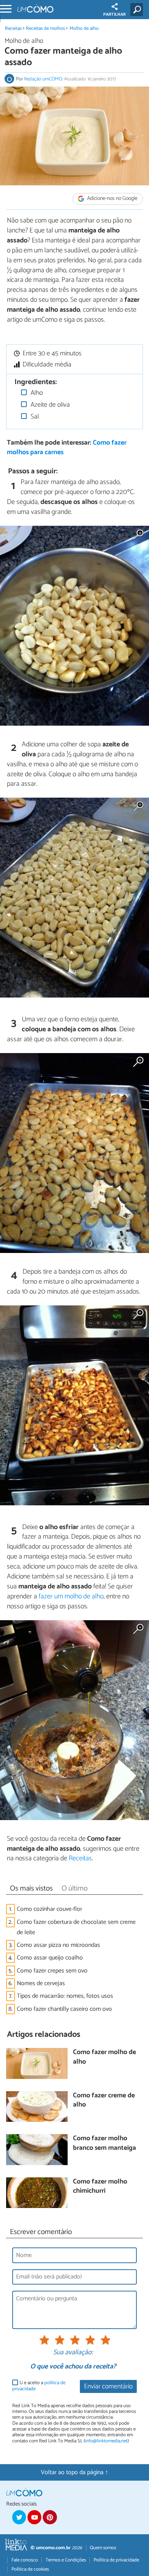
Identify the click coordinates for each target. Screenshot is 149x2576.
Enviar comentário (108, 2387)
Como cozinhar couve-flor (49, 1909)
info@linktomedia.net (106, 2441)
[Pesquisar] (138, 10)
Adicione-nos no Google (112, 199)
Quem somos (103, 2548)
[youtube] (34, 2517)
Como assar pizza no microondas (58, 1945)
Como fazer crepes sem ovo (52, 1971)
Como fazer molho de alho (104, 2057)
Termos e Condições (66, 2560)
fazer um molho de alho (71, 1596)
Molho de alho (84, 29)
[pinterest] (50, 2517)
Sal (34, 417)
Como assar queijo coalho (50, 1958)
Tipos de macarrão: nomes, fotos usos (65, 1996)
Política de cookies (30, 2569)
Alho (36, 393)
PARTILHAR (114, 15)
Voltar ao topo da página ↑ (74, 2472)
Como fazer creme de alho (104, 2101)
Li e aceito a (39, 2386)
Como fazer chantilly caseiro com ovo (64, 2009)
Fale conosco (25, 2560)
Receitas (13, 29)
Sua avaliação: (73, 2353)
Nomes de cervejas (41, 1983)
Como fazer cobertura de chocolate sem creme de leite (76, 1927)
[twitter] (19, 2517)
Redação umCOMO (43, 79)
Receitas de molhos (45, 29)
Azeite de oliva (49, 405)
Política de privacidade (116, 2560)
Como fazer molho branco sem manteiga (104, 2143)
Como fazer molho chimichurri (100, 2187)
